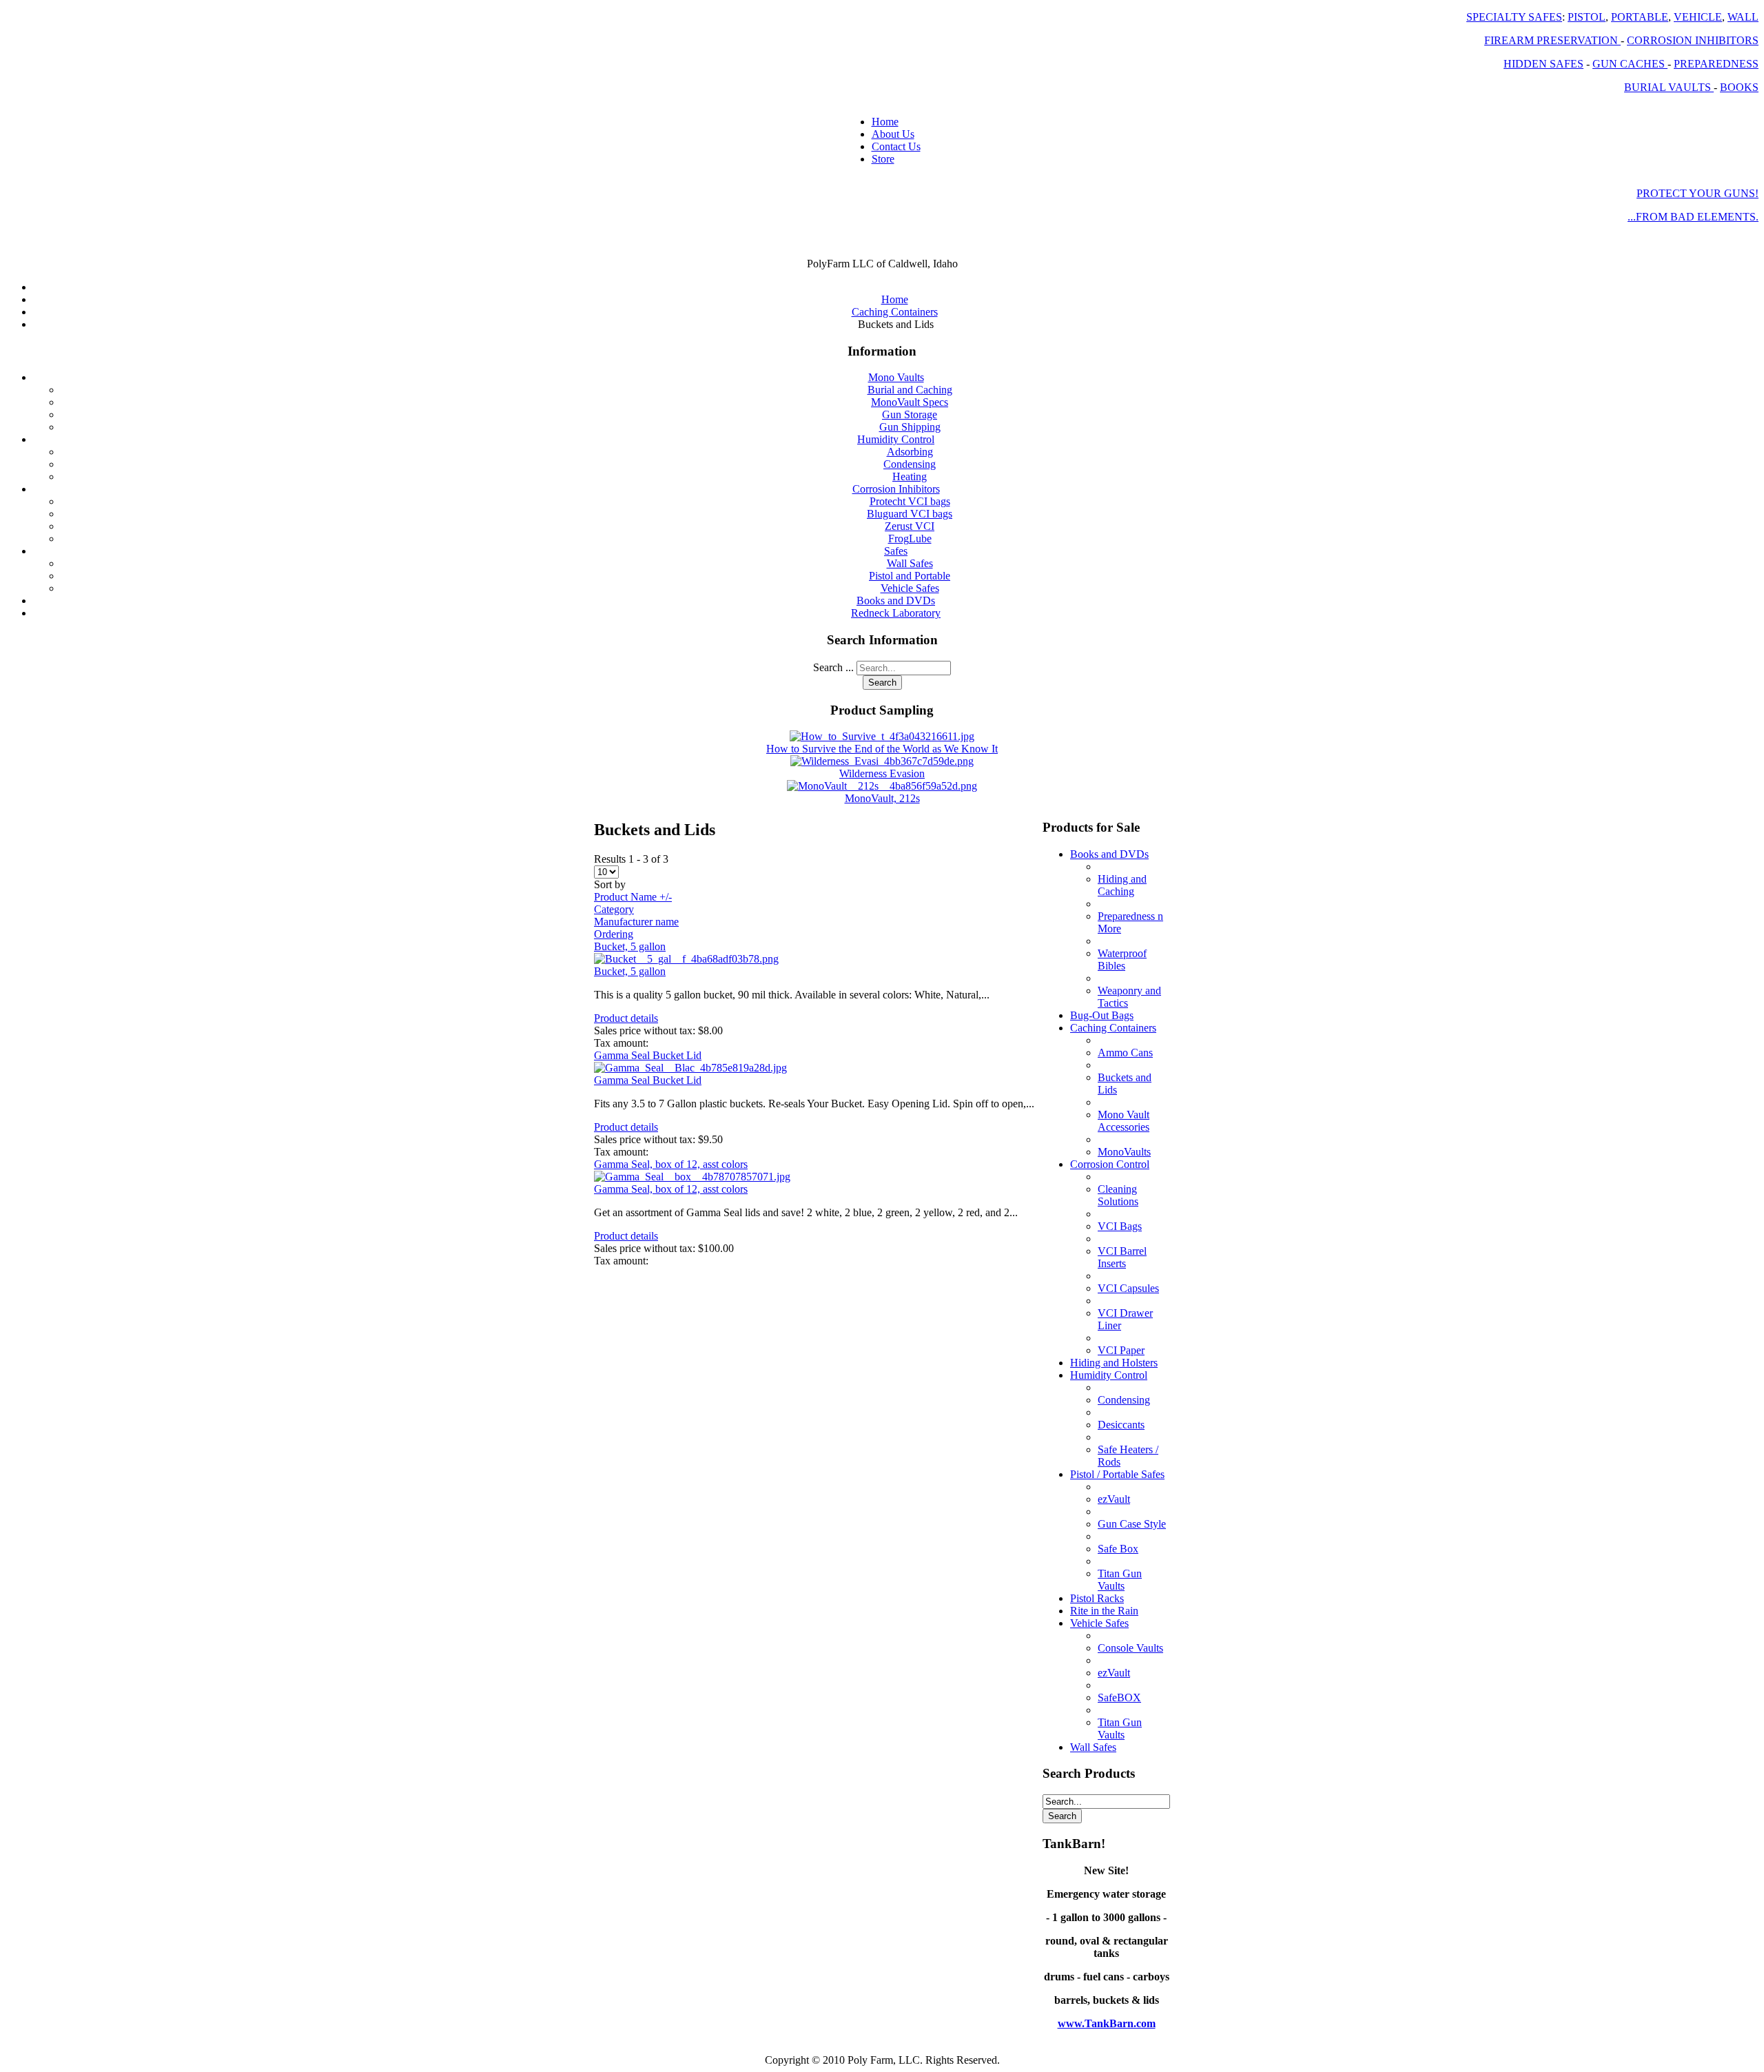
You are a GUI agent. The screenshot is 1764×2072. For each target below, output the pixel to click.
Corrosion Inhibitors (896, 489)
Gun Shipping (910, 427)
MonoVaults (1124, 1152)
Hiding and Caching (1122, 885)
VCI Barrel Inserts (1122, 1257)
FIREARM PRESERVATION (1552, 40)
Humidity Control (896, 439)
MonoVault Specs (910, 402)
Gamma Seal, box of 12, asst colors (671, 1164)
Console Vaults (1130, 1648)
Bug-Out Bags (1102, 1015)
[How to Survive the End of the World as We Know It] (882, 736)
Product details (626, 1018)
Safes (896, 551)
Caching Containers (1113, 1028)
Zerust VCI (910, 526)
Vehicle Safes (910, 588)
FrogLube (910, 538)
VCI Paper (1121, 1350)
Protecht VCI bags (910, 501)
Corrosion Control (1110, 1164)
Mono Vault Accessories (1124, 1121)
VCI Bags (1120, 1226)
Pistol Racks (1097, 1598)
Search (882, 683)
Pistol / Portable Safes (1117, 1474)
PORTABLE (1640, 17)
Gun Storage (910, 414)
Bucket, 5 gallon (630, 946)
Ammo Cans (1125, 1053)
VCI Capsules (1128, 1288)
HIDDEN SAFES (1543, 64)
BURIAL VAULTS (1669, 87)
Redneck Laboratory (896, 613)
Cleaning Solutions (1118, 1195)
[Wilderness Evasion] (882, 761)
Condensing (910, 464)
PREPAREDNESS (1716, 64)
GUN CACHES (1630, 64)
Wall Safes (910, 563)
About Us (893, 134)
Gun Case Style (1132, 1524)
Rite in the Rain (1104, 1611)
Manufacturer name (636, 922)
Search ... (833, 667)
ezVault (1114, 1499)
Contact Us (896, 146)
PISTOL (1587, 17)
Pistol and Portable (910, 576)
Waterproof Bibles (1122, 960)
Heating (910, 476)
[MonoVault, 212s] (882, 786)
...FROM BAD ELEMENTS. (1693, 217)
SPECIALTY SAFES (1514, 17)
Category (614, 909)
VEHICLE (1698, 17)
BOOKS (1739, 87)
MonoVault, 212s (882, 798)
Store (883, 159)
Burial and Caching (910, 390)
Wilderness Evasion (882, 773)
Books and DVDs (896, 601)
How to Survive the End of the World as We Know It (882, 749)
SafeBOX (1119, 1697)
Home (885, 122)
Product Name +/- (633, 897)
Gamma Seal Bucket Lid (648, 1055)
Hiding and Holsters (1114, 1363)
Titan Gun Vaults (1120, 1580)
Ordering (614, 934)
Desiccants (1121, 1425)
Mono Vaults (896, 377)
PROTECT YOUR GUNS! (1698, 193)
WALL (1743, 17)
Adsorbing (910, 452)
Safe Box (1118, 1549)
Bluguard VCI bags (910, 514)
